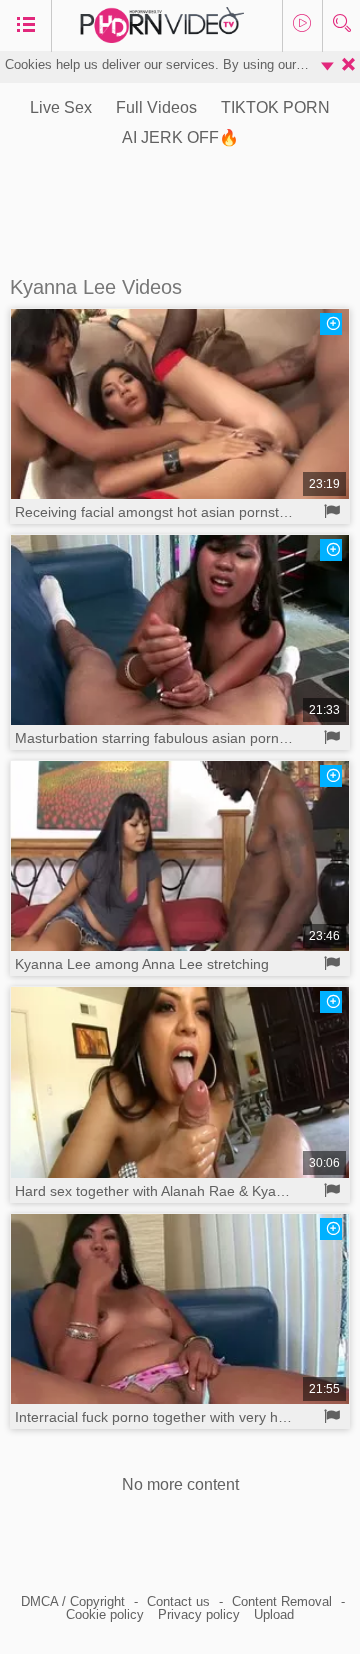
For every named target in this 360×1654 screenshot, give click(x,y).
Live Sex (61, 107)
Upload (274, 1614)
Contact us (178, 1601)
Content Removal (282, 1601)
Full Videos (156, 107)
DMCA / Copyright (73, 1601)
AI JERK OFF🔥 (180, 137)
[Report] (332, 512)
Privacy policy (199, 1614)
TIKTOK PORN (275, 107)
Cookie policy (105, 1614)
